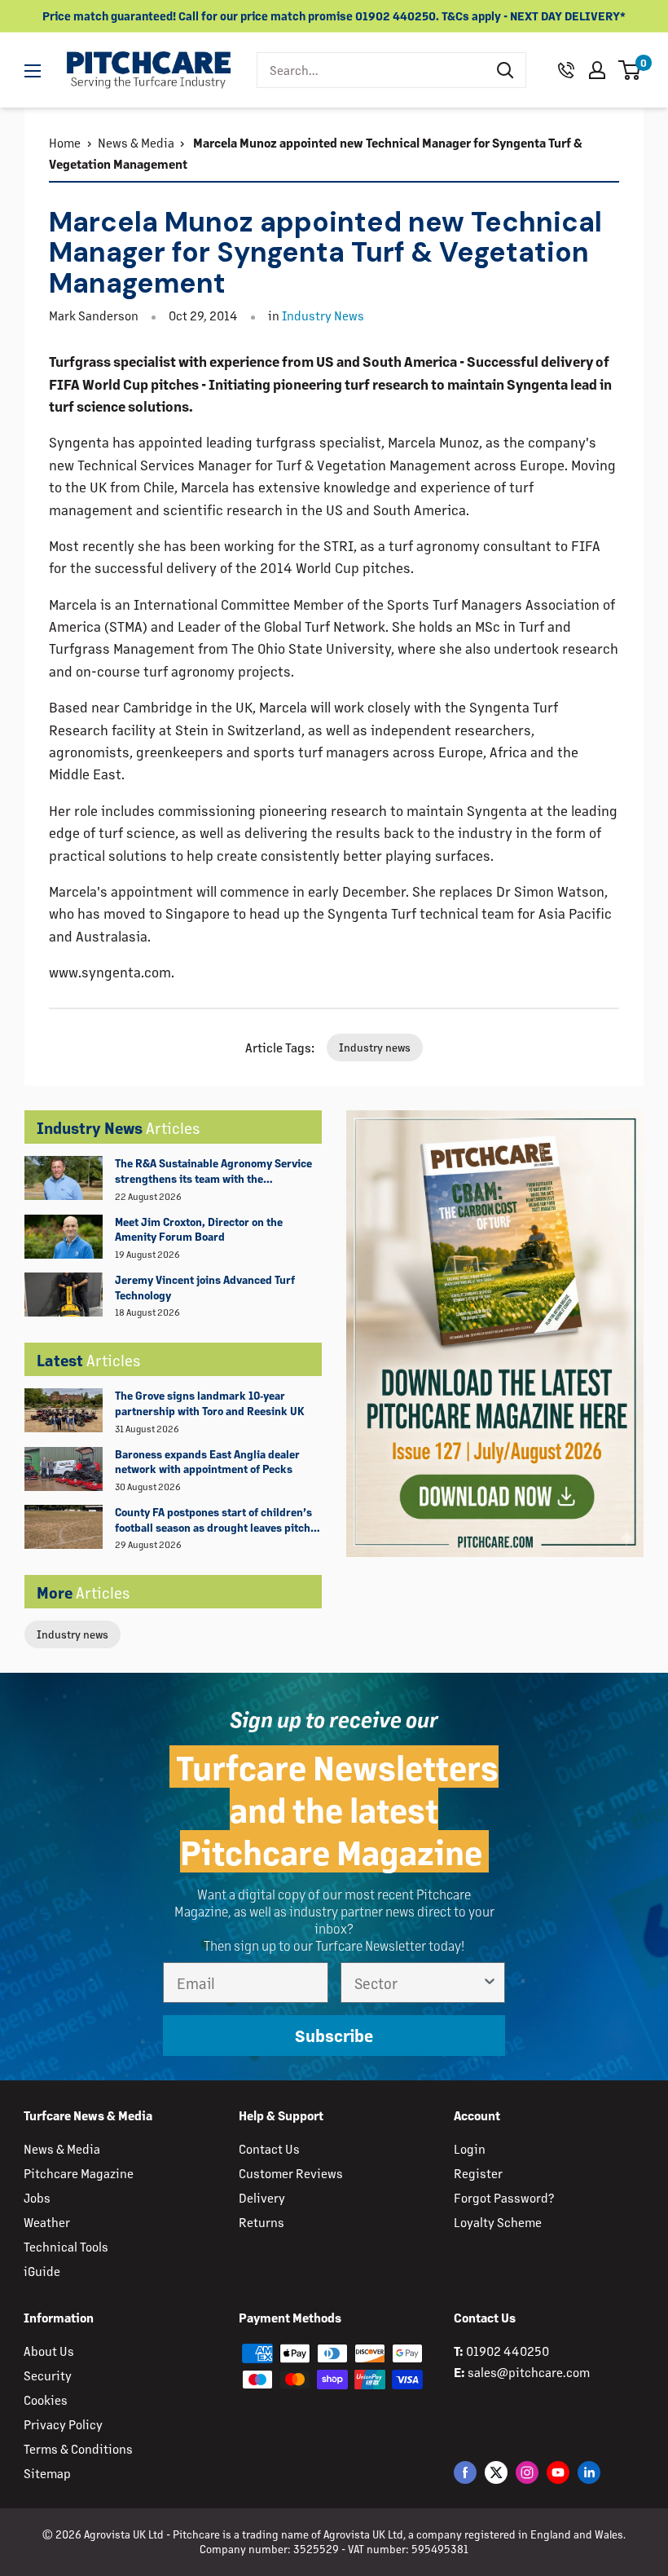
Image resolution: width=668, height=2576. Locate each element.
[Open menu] (33, 71)
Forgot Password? (504, 2197)
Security (48, 2375)
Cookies (46, 2400)
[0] (630, 70)
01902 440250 (508, 2351)
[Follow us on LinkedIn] (589, 2472)
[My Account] (597, 70)
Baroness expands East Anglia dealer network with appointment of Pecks (207, 1462)
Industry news (73, 1634)
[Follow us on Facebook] (465, 2472)
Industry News (323, 315)
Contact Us (269, 2148)
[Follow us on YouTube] (558, 2472)
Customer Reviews (291, 2173)
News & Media (136, 142)
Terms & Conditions (78, 2448)
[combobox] (371, 70)
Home (65, 142)
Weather (47, 2222)
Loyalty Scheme (498, 2222)
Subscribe (334, 2035)
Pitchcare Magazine (79, 2173)
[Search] (505, 70)
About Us (49, 2351)
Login (470, 2148)
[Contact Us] (566, 70)
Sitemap (47, 2473)
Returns (261, 2222)
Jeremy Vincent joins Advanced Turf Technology (205, 1287)
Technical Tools (66, 2246)
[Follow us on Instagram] (527, 2472)
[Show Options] (490, 1983)
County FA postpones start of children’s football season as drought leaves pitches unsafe (218, 1520)
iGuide (42, 2271)
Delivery (262, 2197)
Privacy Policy (63, 2424)
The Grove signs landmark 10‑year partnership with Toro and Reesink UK (210, 1403)
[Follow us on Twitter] (496, 2472)
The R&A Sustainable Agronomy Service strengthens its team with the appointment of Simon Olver (213, 1171)
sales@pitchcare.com (529, 2372)
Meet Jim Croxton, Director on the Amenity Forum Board (199, 1229)
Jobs (37, 2197)
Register (478, 2173)
